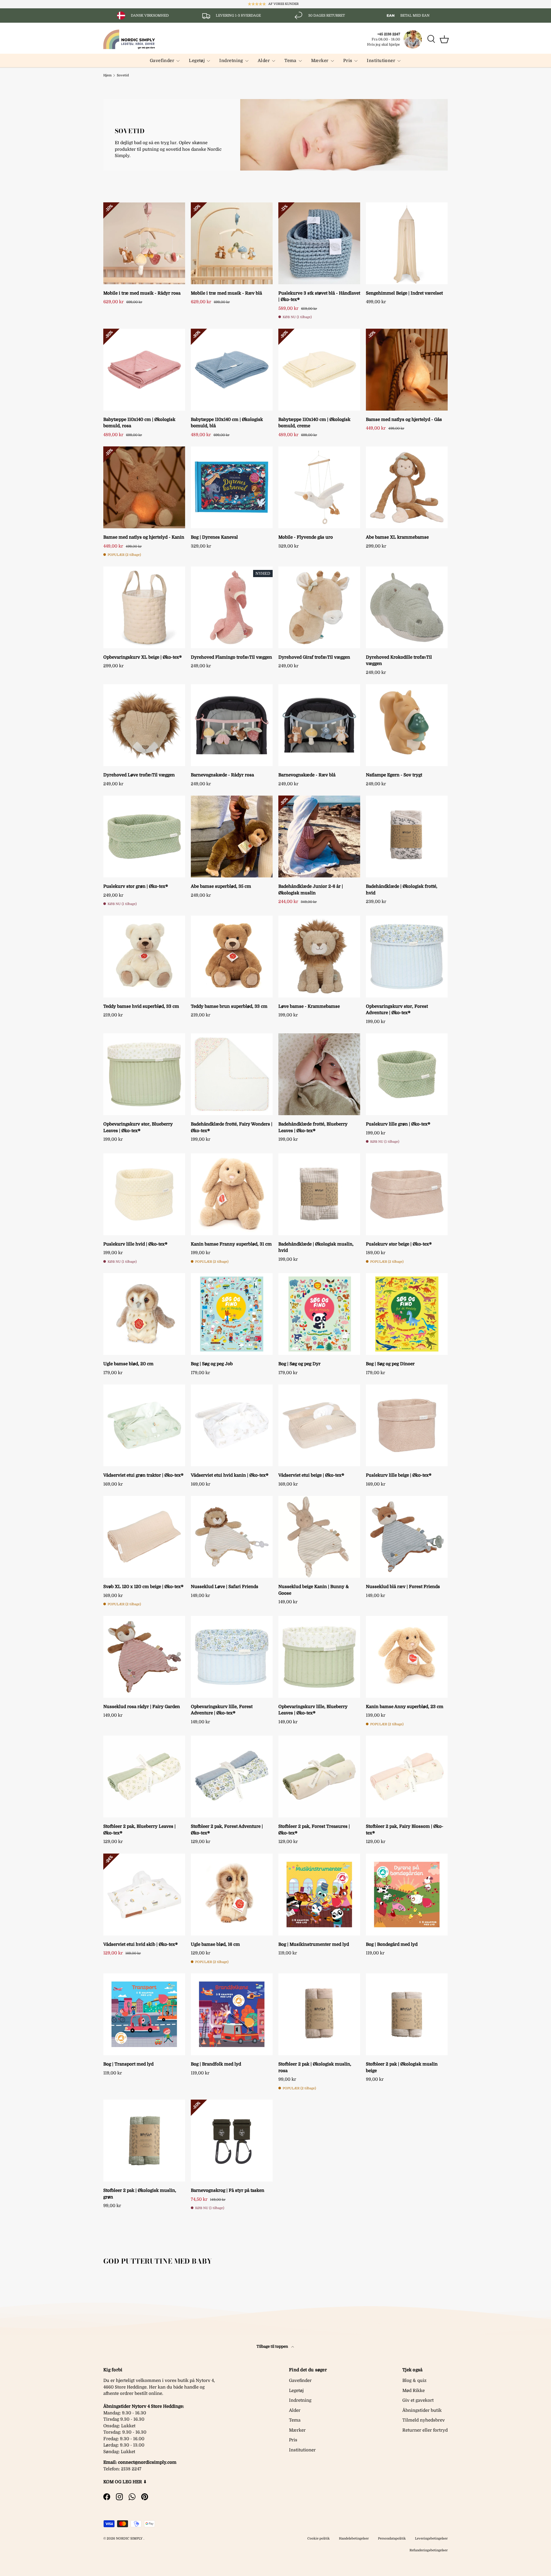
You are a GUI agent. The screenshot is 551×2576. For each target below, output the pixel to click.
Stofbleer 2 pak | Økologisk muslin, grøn (140, 2194)
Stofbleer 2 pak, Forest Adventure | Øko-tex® (227, 1830)
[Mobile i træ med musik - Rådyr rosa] (144, 243)
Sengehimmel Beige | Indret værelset (404, 293)
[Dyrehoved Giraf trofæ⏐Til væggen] (319, 607)
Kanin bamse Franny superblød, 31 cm (231, 1244)
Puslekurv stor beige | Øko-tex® (399, 1244)
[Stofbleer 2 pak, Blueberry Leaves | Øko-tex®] (144, 1777)
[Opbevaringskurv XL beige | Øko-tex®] (144, 607)
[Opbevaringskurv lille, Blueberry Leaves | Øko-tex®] (319, 1657)
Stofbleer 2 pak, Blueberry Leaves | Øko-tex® (139, 1830)
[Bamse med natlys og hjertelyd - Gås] (407, 370)
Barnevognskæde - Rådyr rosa (222, 775)
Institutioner (381, 61)
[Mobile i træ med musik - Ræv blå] (232, 243)
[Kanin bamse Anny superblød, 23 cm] (407, 1657)
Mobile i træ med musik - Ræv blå (226, 293)
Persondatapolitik (392, 2539)
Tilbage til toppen (273, 2346)
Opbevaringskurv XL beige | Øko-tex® (142, 657)
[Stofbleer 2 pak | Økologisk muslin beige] (407, 2014)
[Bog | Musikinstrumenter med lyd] (319, 1895)
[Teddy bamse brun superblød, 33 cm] (232, 957)
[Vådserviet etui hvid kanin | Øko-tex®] (232, 1425)
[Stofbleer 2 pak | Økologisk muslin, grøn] (144, 2141)
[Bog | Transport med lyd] (144, 2014)
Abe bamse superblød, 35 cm (221, 886)
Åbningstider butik (422, 2410)
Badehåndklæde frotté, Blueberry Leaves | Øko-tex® (313, 1127)
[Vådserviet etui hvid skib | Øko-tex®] (144, 1895)
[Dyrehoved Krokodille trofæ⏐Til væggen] (407, 607)
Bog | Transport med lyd (128, 2064)
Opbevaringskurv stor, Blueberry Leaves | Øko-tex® (138, 1127)
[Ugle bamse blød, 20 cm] (144, 1314)
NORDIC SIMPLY (129, 2539)
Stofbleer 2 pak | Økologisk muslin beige (402, 2067)
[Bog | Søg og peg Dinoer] (407, 1314)
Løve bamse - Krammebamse (309, 1006)
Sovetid (123, 75)
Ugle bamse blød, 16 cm (215, 1944)
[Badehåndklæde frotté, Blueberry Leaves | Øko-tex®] (319, 1074)
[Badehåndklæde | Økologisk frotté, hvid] (407, 837)
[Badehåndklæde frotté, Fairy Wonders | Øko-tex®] (232, 1074)
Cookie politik (319, 2539)
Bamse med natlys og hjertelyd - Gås (404, 419)
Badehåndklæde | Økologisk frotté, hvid (402, 890)
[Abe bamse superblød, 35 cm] (232, 837)
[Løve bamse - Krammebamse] (319, 957)
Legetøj (197, 61)
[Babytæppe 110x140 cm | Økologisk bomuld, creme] (319, 370)
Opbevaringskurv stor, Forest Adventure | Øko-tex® (397, 1010)
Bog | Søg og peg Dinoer (390, 1364)
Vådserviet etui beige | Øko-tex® (311, 1475)
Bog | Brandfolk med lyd (216, 2064)
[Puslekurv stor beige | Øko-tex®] (407, 1194)
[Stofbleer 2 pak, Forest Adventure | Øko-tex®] (232, 1777)
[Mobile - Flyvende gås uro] (319, 487)
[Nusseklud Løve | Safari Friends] (232, 1537)
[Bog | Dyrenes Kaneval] (232, 487)
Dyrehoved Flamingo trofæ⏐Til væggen (231, 657)
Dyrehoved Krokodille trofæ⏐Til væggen (399, 661)
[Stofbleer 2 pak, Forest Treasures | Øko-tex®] (319, 1777)
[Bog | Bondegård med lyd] (407, 1895)
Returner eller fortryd (425, 2430)
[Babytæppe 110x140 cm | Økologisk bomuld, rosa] (144, 370)
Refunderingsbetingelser (429, 2550)
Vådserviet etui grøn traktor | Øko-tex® (143, 1475)
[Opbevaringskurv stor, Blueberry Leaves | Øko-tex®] (144, 1074)
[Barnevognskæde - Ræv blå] (319, 725)
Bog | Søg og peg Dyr (299, 1364)
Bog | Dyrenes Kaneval (214, 537)
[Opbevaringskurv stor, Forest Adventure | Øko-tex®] (407, 957)
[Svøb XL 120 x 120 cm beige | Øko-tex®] (144, 1537)
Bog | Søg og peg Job (212, 1364)
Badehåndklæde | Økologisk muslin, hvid (316, 1247)
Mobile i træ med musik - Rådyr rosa (142, 293)
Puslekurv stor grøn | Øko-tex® (136, 886)
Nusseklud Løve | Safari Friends (225, 1587)
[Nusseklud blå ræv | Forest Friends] (407, 1537)
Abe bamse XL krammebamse (397, 537)
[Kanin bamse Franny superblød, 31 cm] (232, 1194)
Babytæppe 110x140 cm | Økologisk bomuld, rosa (139, 423)
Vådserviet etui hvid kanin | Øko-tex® (230, 1475)
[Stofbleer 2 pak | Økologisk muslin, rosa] (319, 2014)
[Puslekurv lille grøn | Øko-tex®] (407, 1074)
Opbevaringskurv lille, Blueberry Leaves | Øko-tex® (313, 1710)
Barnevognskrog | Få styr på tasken (228, 2190)
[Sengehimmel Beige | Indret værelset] (407, 243)
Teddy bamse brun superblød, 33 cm (229, 1006)
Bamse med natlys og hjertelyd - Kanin (144, 537)
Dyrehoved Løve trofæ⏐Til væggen (139, 775)
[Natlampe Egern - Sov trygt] (407, 725)
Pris (348, 61)
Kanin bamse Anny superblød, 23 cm (405, 1707)
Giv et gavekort (418, 2400)
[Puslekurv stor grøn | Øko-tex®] (144, 837)
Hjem (107, 75)
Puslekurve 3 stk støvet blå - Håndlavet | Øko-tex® (319, 296)
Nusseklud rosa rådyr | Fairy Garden (142, 1707)
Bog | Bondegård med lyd (392, 1944)
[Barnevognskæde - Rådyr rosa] (232, 725)
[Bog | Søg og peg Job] (232, 1314)
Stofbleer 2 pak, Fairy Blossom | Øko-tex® (405, 1830)
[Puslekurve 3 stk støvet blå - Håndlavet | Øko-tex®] (319, 243)
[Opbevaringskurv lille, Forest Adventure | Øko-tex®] (232, 1657)
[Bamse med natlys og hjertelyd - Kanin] (144, 487)
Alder (264, 61)
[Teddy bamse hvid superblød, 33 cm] (144, 957)
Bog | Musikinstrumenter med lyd (314, 1944)
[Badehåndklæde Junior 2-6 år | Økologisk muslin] (319, 837)
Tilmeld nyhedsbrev (424, 2420)
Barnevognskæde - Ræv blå (307, 775)
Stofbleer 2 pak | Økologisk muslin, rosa (315, 2067)
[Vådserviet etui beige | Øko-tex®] (319, 1425)
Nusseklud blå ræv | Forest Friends (403, 1587)
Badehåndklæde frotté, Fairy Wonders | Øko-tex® (232, 1127)
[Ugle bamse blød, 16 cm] (232, 1895)
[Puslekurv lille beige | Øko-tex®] (407, 1425)
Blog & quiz (414, 2380)
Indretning (231, 61)
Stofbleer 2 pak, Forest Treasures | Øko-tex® (314, 1830)
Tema (290, 61)
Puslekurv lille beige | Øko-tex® (399, 1475)
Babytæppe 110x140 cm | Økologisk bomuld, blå (227, 423)
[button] (444, 39)
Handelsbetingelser (354, 2539)
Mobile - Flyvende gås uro (306, 537)
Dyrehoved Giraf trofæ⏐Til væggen (314, 657)
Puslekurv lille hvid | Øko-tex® (135, 1244)
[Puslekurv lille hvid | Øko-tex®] (144, 1194)
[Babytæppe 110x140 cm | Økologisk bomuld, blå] (232, 370)
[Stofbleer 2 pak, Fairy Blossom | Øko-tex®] (407, 1777)
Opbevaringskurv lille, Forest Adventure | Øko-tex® (222, 1710)
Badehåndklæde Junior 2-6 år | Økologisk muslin (311, 890)
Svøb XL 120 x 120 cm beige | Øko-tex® (143, 1587)
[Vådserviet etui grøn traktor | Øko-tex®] (144, 1425)
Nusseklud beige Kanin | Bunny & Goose (314, 1590)
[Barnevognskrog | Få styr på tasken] (232, 2141)
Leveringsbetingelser (431, 2539)
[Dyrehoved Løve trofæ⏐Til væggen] (144, 725)
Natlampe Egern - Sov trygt (394, 775)
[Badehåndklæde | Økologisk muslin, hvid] (319, 1194)
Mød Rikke (414, 2391)
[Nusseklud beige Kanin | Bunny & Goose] (319, 1537)
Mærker (320, 61)
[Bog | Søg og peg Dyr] (319, 1314)
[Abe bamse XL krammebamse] (407, 487)
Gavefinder (162, 61)
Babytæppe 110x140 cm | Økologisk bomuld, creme (314, 423)
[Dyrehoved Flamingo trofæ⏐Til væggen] (232, 607)
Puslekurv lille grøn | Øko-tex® (398, 1124)
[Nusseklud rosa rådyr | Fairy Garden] (144, 1657)
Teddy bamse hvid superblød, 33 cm (141, 1006)
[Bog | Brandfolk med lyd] (232, 2014)
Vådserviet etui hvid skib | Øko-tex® (140, 1944)
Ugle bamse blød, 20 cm (128, 1364)
